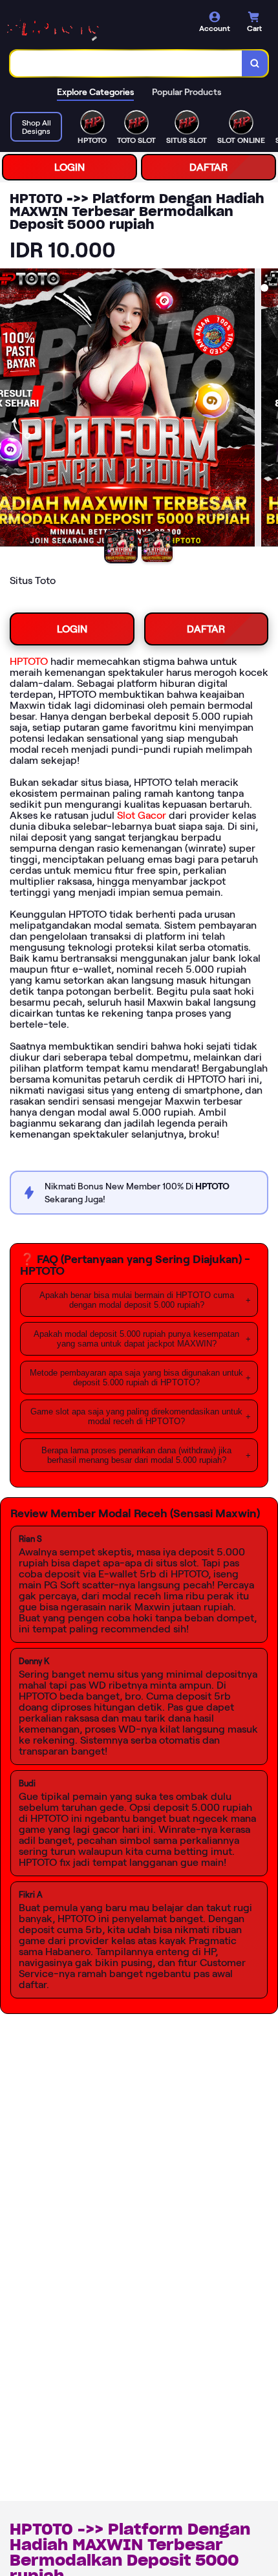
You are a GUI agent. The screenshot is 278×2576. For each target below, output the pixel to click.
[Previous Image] (10, 409)
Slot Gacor (142, 815)
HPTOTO (29, 661)
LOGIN (69, 167)
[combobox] (126, 63)
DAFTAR (208, 167)
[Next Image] (268, 409)
